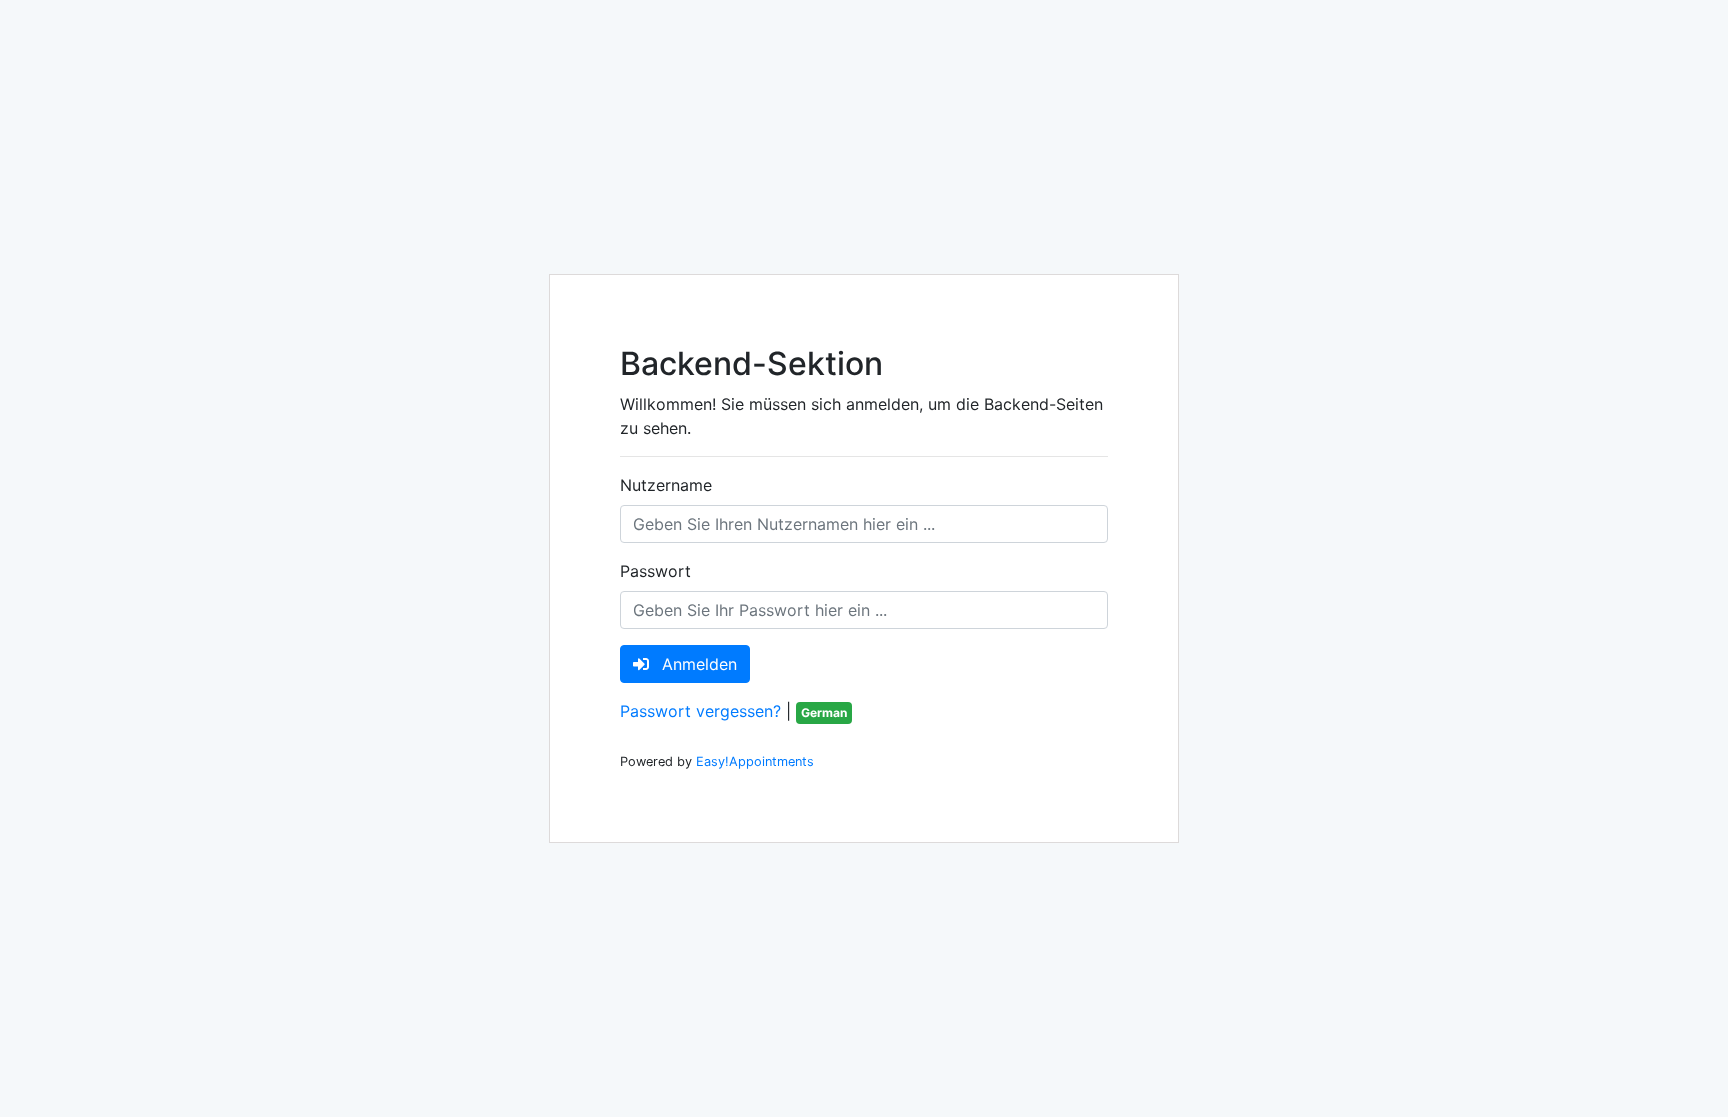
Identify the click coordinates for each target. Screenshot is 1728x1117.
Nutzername (666, 485)
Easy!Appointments (755, 761)
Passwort (655, 571)
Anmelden (697, 664)
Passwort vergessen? (700, 711)
